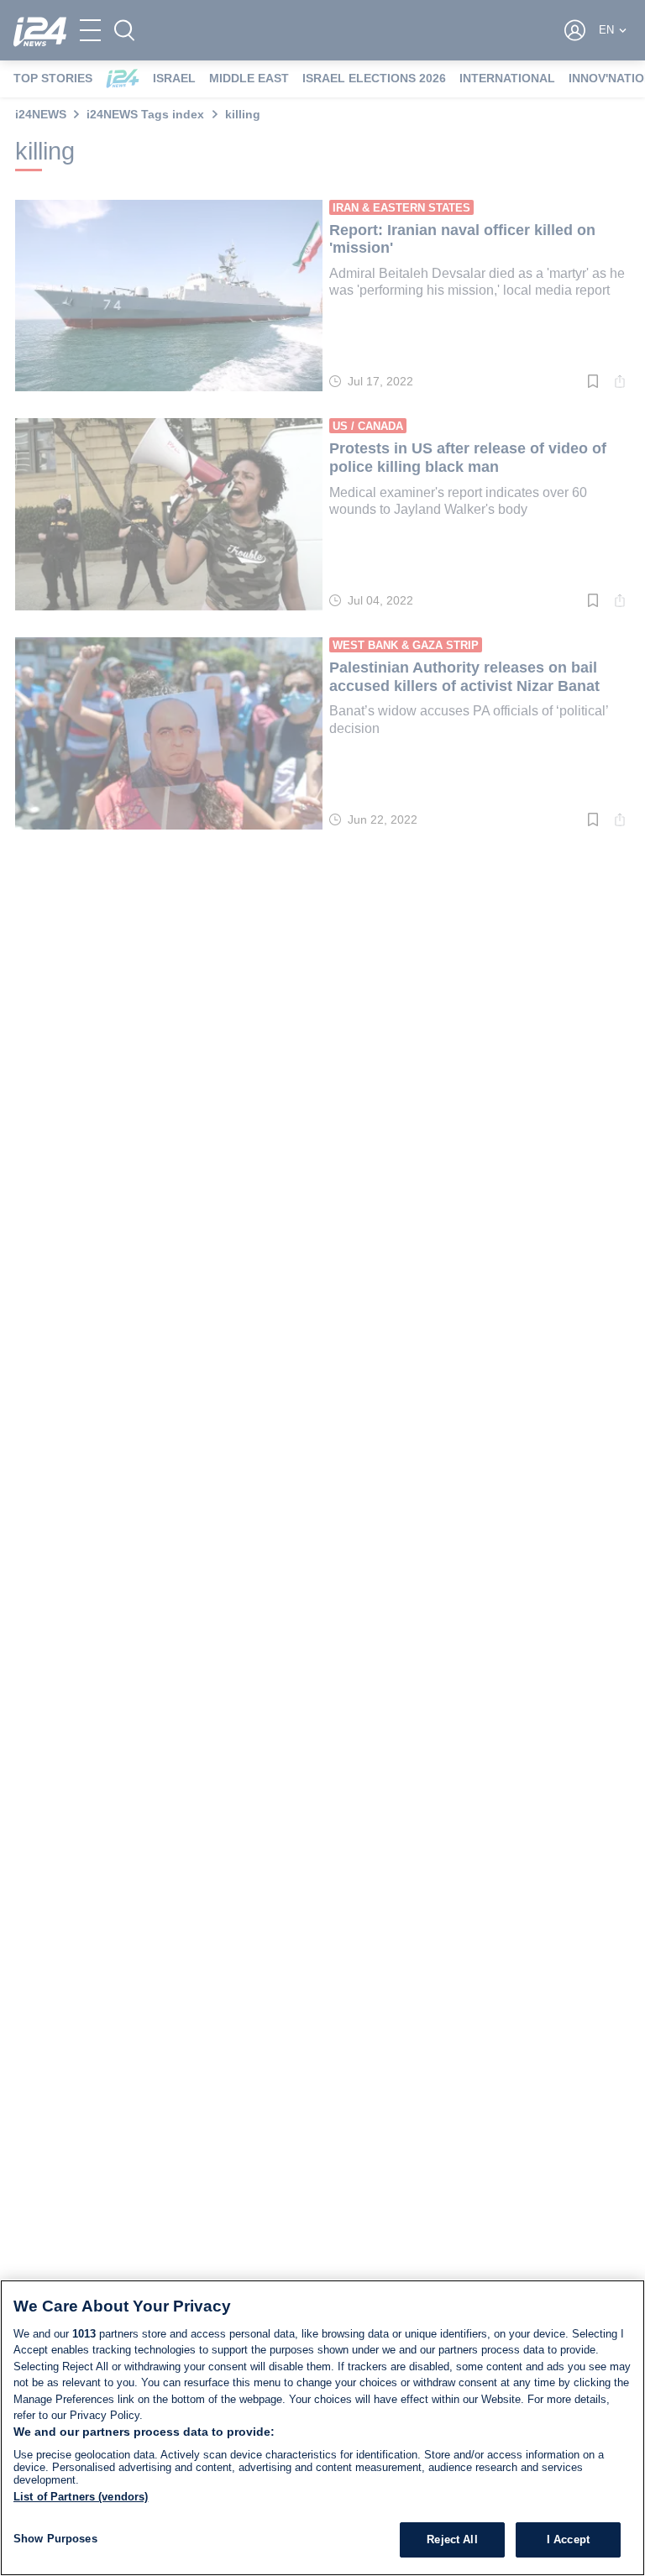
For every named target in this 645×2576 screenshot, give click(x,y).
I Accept (568, 2539)
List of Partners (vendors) (81, 2497)
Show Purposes (55, 2539)
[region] (322, 2428)
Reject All (452, 2539)
